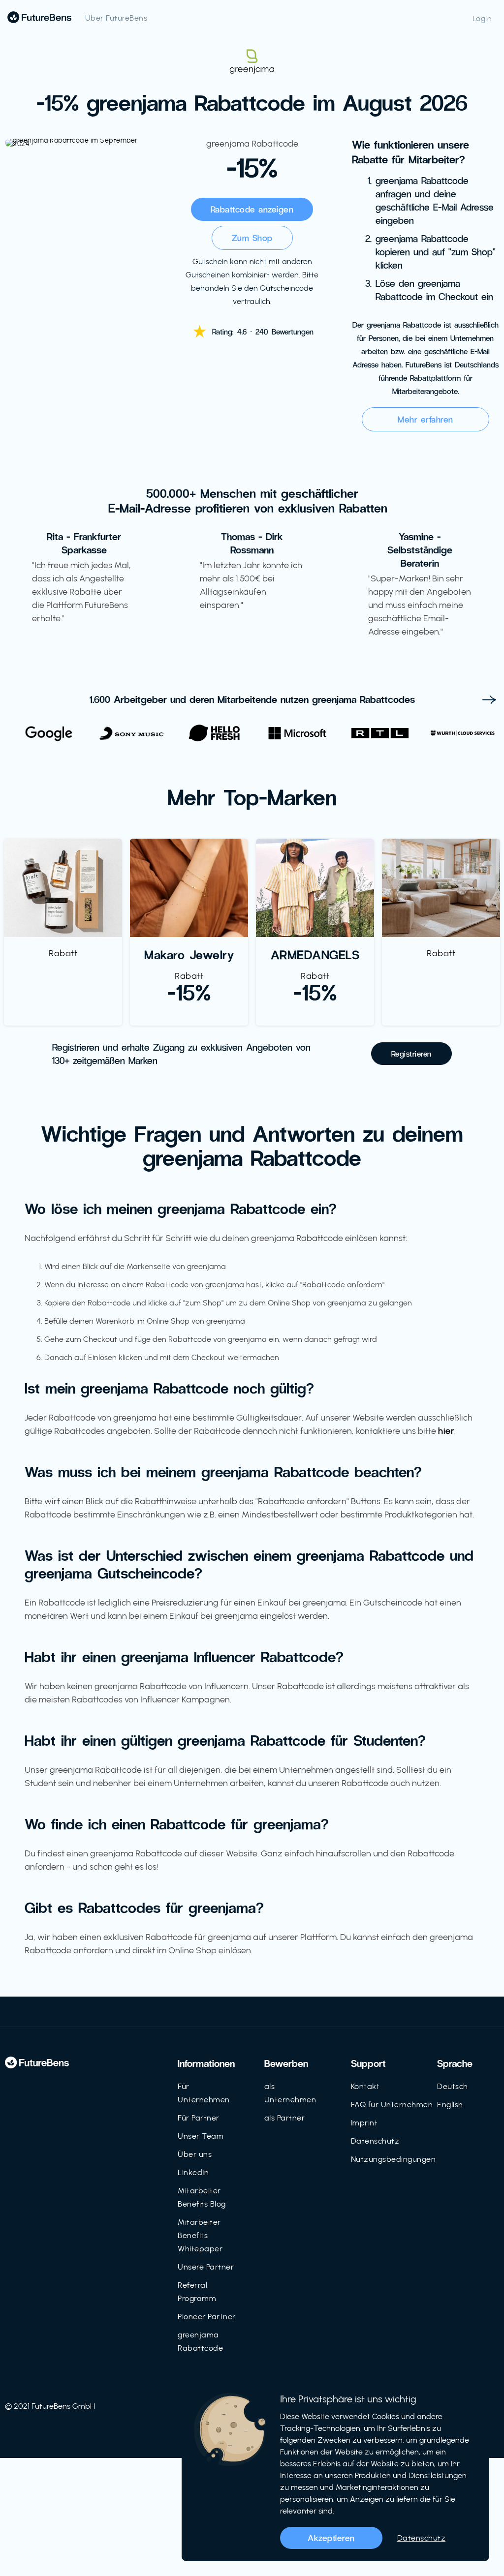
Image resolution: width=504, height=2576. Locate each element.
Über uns (195, 2154)
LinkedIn (193, 2172)
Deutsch (453, 2086)
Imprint (364, 2123)
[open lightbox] (79, 143)
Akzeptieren (331, 2538)
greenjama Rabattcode (200, 2341)
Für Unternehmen (204, 2093)
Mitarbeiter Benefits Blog (202, 2197)
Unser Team (201, 2136)
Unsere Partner (206, 2267)
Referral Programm (197, 2292)
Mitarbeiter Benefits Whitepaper (200, 2235)
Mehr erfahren (425, 419)
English (450, 2105)
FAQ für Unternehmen (392, 2105)
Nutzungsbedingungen (394, 2159)
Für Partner (199, 2118)
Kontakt (365, 2086)
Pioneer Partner (207, 2317)
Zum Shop (252, 238)
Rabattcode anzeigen (252, 209)
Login (482, 18)
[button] (489, 698)
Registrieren (411, 1053)
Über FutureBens (116, 18)
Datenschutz (375, 2141)
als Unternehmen (290, 2093)
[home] (39, 17)
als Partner (285, 2118)
